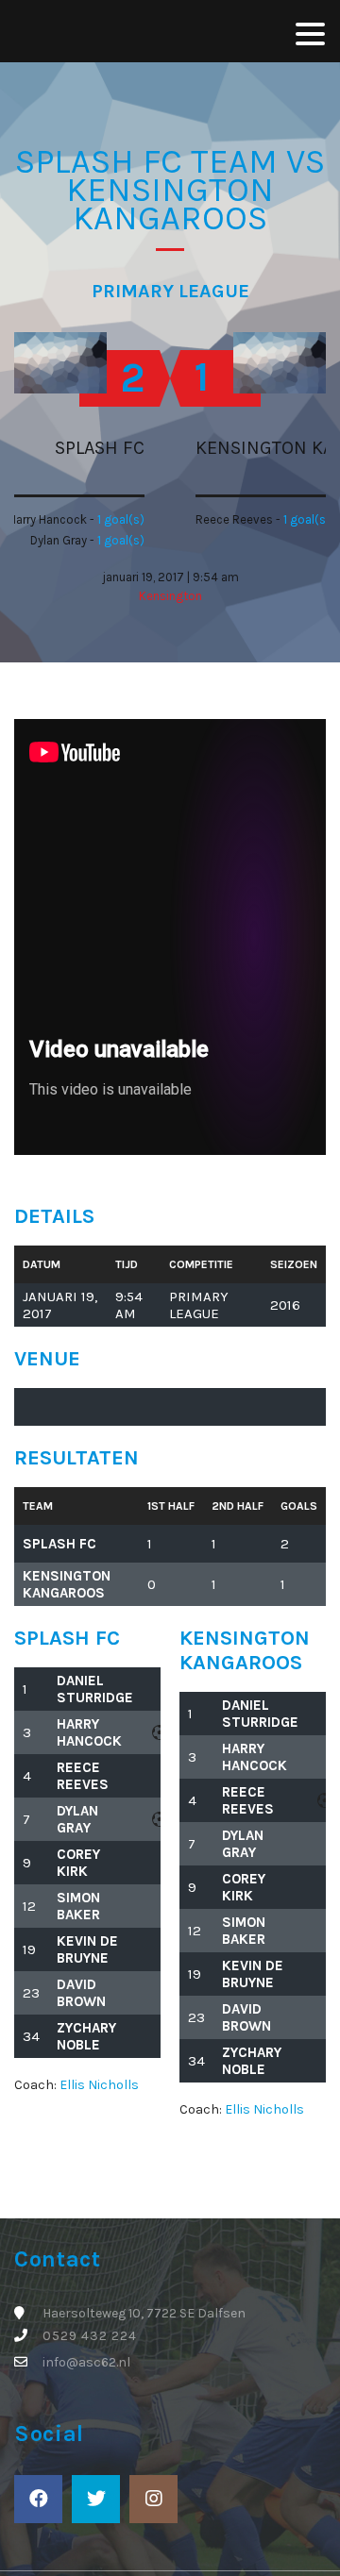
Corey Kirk (78, 1863)
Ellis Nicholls (99, 2085)
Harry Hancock (89, 1732)
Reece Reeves (83, 1776)
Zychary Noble (86, 2036)
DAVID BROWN (81, 1993)
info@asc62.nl (86, 2362)
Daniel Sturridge (95, 1689)
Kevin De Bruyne (87, 1949)
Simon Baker (78, 1906)
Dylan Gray (77, 1819)
